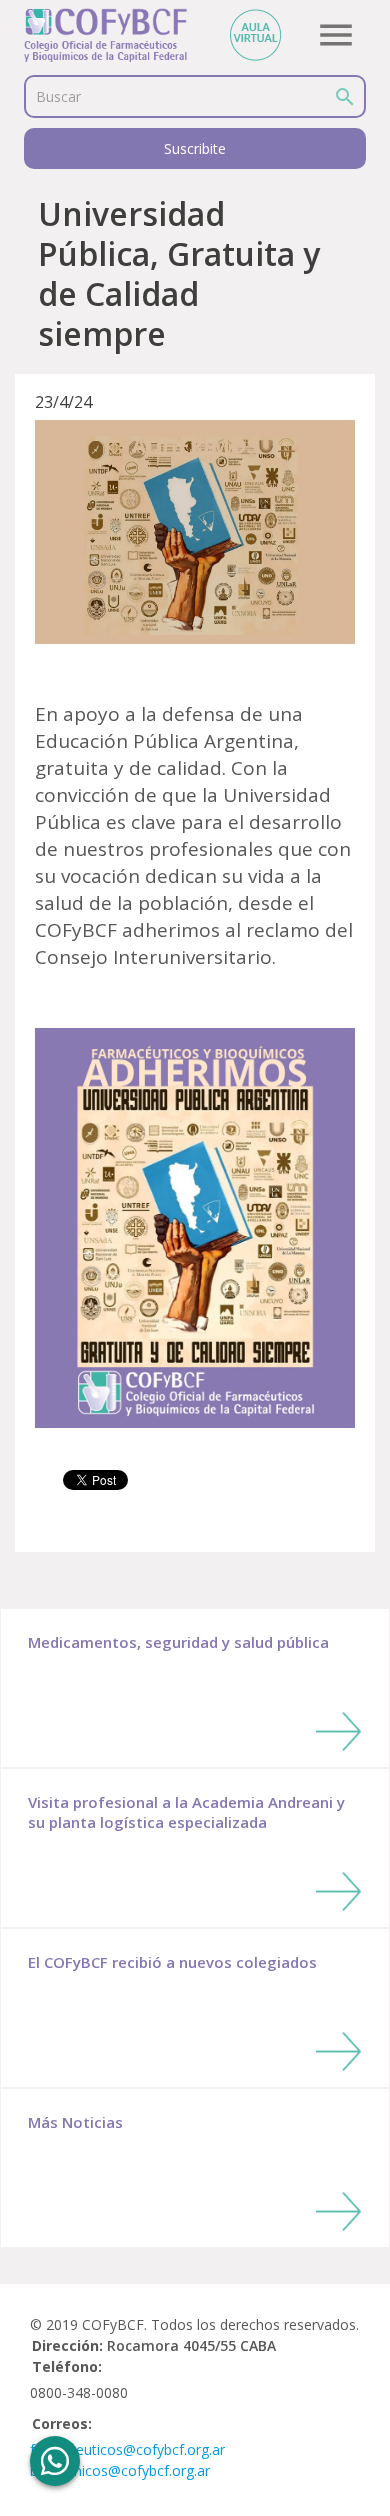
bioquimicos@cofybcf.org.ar (120, 2470)
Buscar (58, 96)
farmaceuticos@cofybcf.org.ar (127, 2449)
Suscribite (195, 148)
